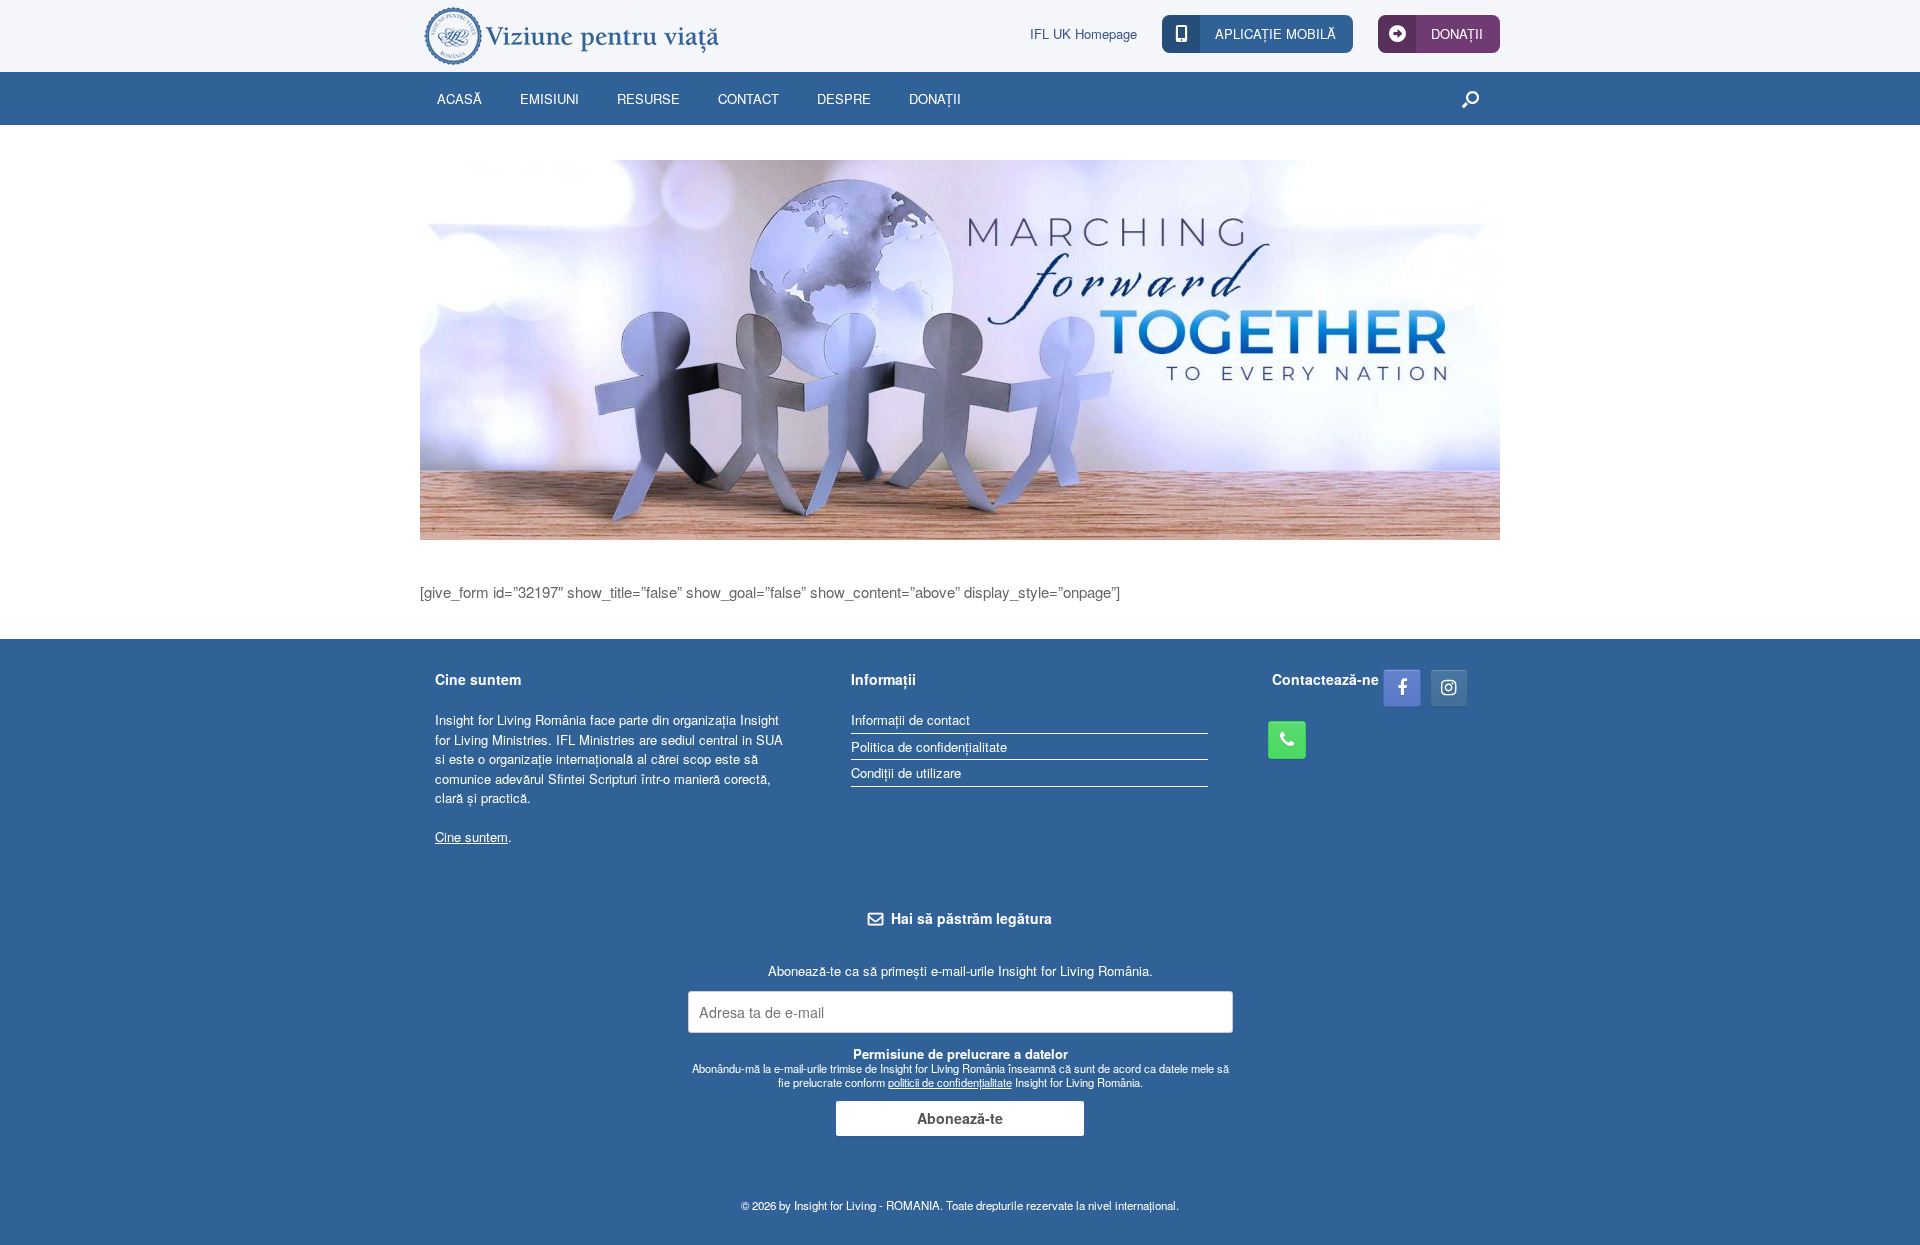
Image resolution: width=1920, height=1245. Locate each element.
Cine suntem (471, 836)
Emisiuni (549, 98)
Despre (844, 98)
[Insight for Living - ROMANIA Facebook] (1402, 688)
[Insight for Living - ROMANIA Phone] (1287, 740)
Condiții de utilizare (906, 772)
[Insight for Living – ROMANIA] (570, 36)
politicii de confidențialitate (950, 1082)
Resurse (648, 98)
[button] (1470, 98)
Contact (748, 98)
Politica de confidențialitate (929, 746)
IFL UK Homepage (1083, 33)
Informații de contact (910, 719)
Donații (935, 98)
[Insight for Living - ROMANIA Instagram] (1449, 688)
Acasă (459, 98)
